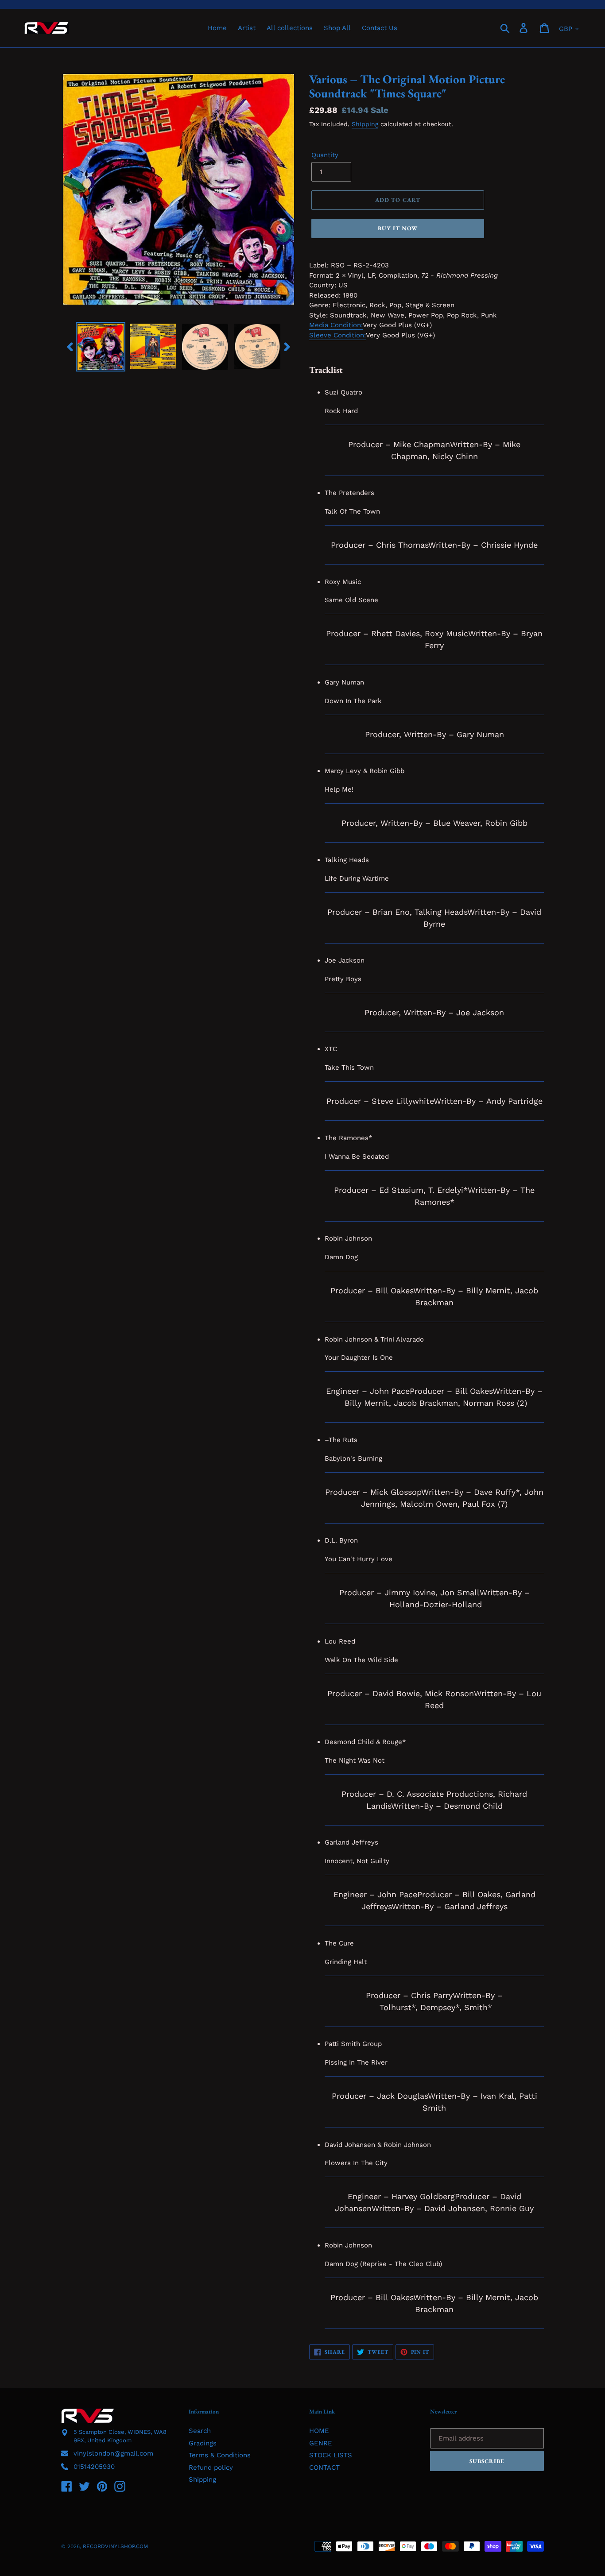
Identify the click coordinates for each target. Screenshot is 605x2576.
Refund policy (211, 2468)
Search (200, 2431)
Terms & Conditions (220, 2455)
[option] (101, 347)
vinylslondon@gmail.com (113, 2453)
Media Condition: (336, 325)
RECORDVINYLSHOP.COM (115, 2546)
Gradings (203, 2443)
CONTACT (324, 2468)
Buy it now (398, 228)
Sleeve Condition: (337, 335)
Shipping (365, 124)
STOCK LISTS (331, 2455)
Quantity (325, 155)
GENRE (321, 2443)
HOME (319, 2431)
